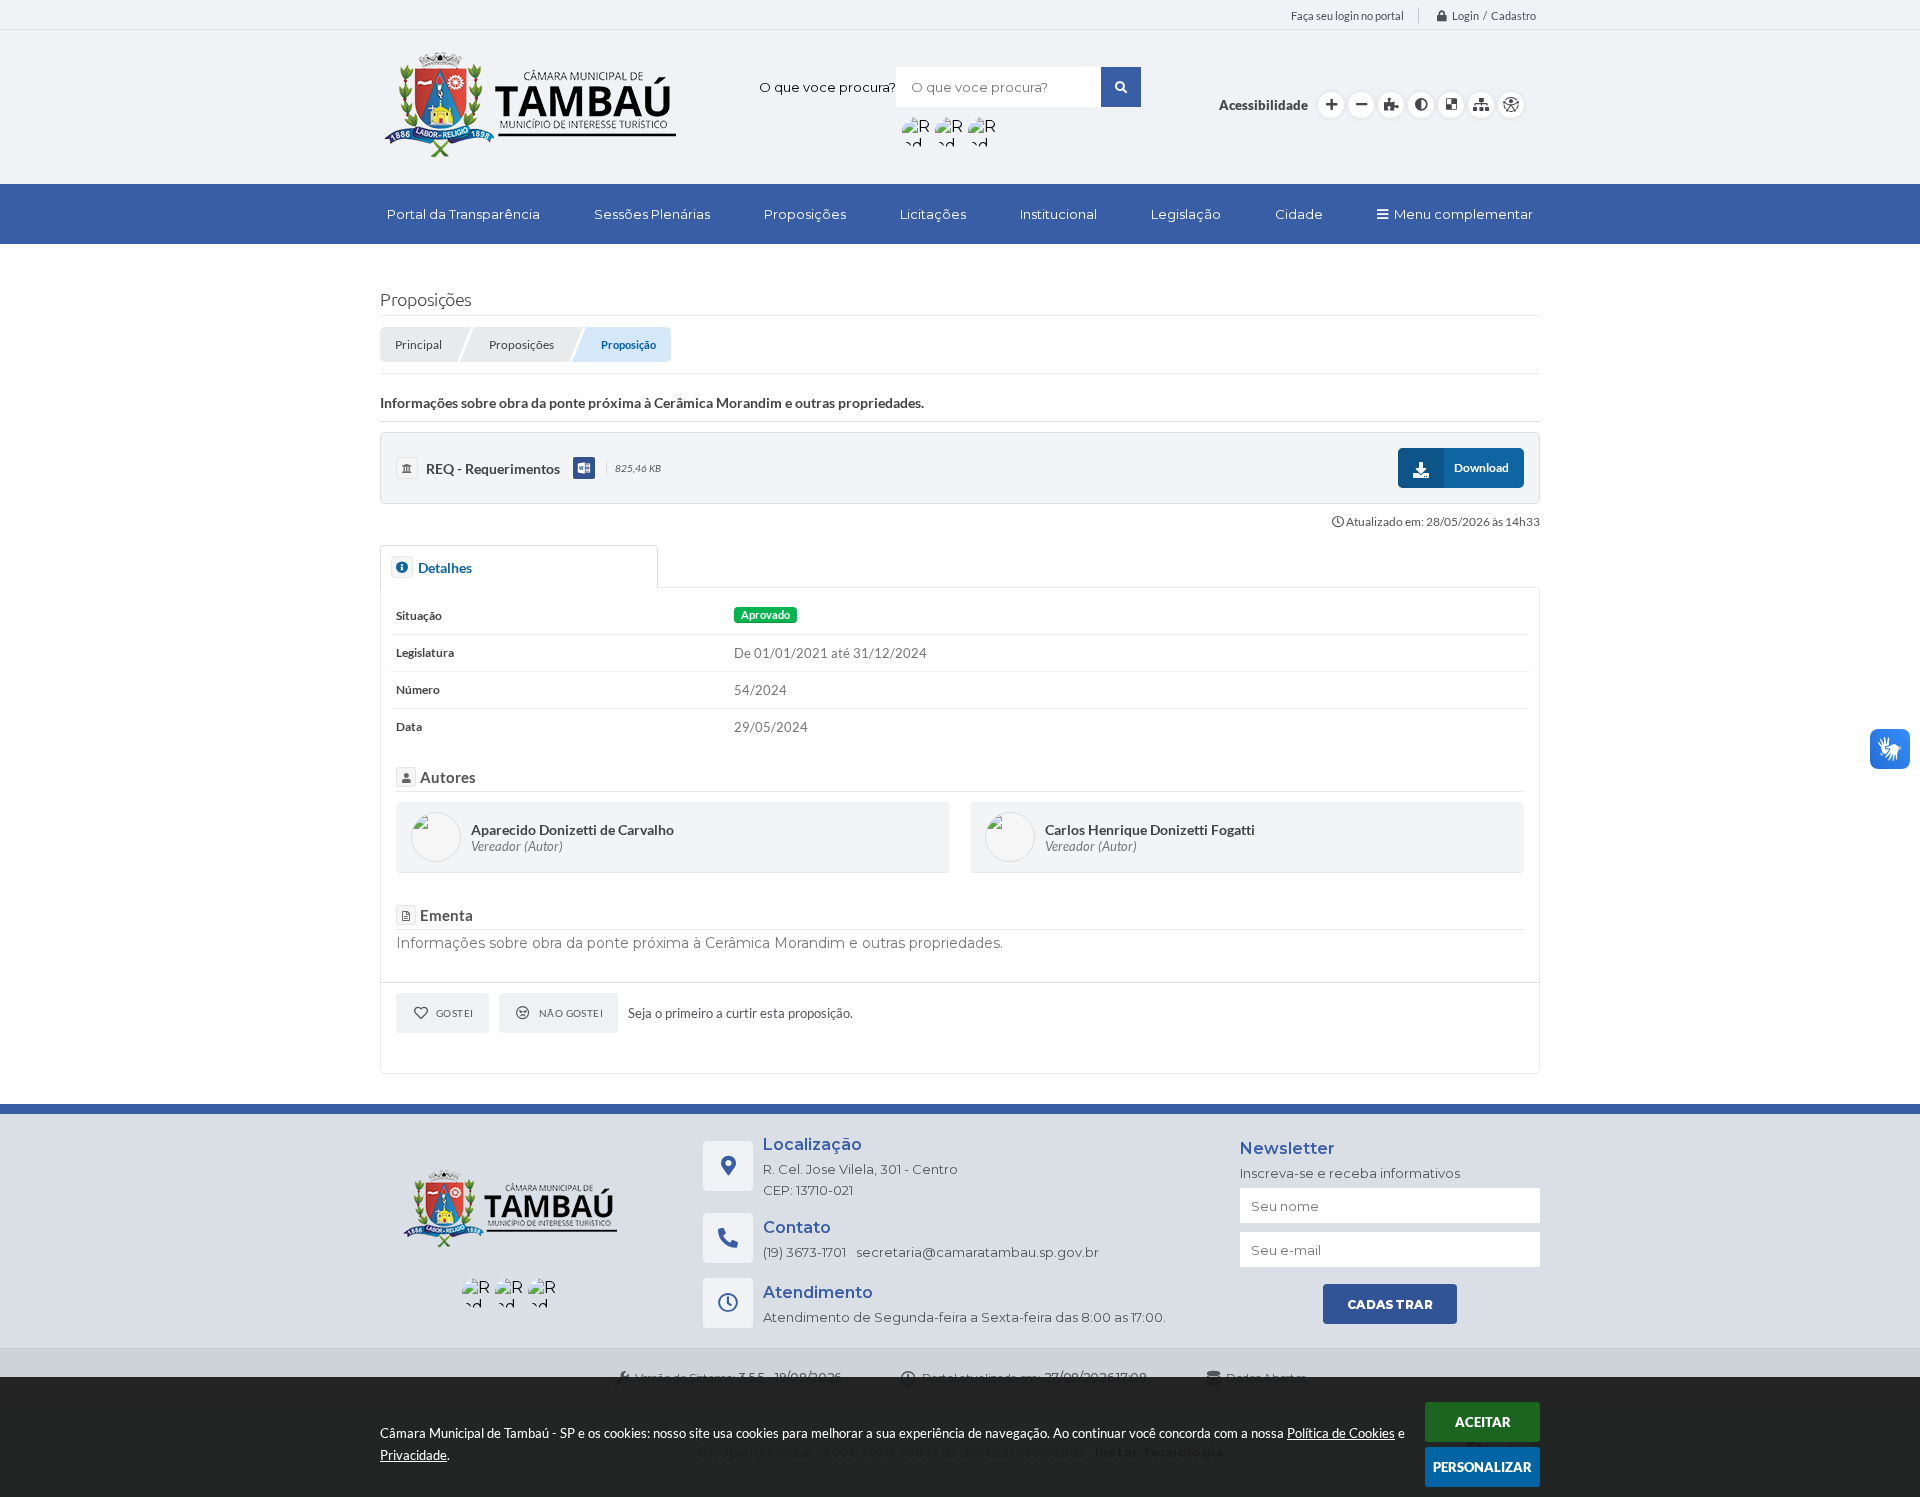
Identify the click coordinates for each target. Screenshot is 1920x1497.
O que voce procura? (827, 87)
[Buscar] (1121, 87)
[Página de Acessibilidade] (1511, 105)
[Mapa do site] (1481, 105)
